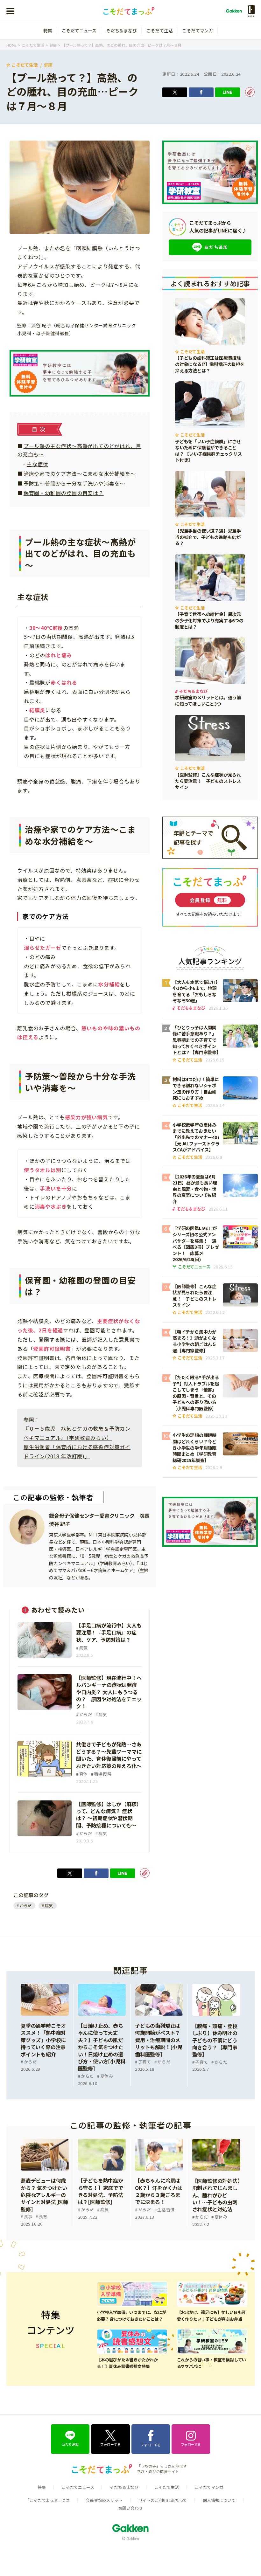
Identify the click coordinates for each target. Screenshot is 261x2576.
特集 (48, 31)
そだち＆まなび (121, 31)
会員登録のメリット (104, 2500)
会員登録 (209, 900)
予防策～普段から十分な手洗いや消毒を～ (74, 483)
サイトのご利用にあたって (163, 2500)
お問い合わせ (131, 2508)
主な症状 (37, 464)
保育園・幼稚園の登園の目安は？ (64, 493)
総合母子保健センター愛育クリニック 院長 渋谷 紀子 (99, 1520)
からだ (25, 1906)
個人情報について (219, 2500)
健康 (48, 65)
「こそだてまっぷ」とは (48, 2500)
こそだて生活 (160, 31)
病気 (49, 1906)
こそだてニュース (79, 31)
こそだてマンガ (198, 31)
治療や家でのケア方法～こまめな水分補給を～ (80, 473)
